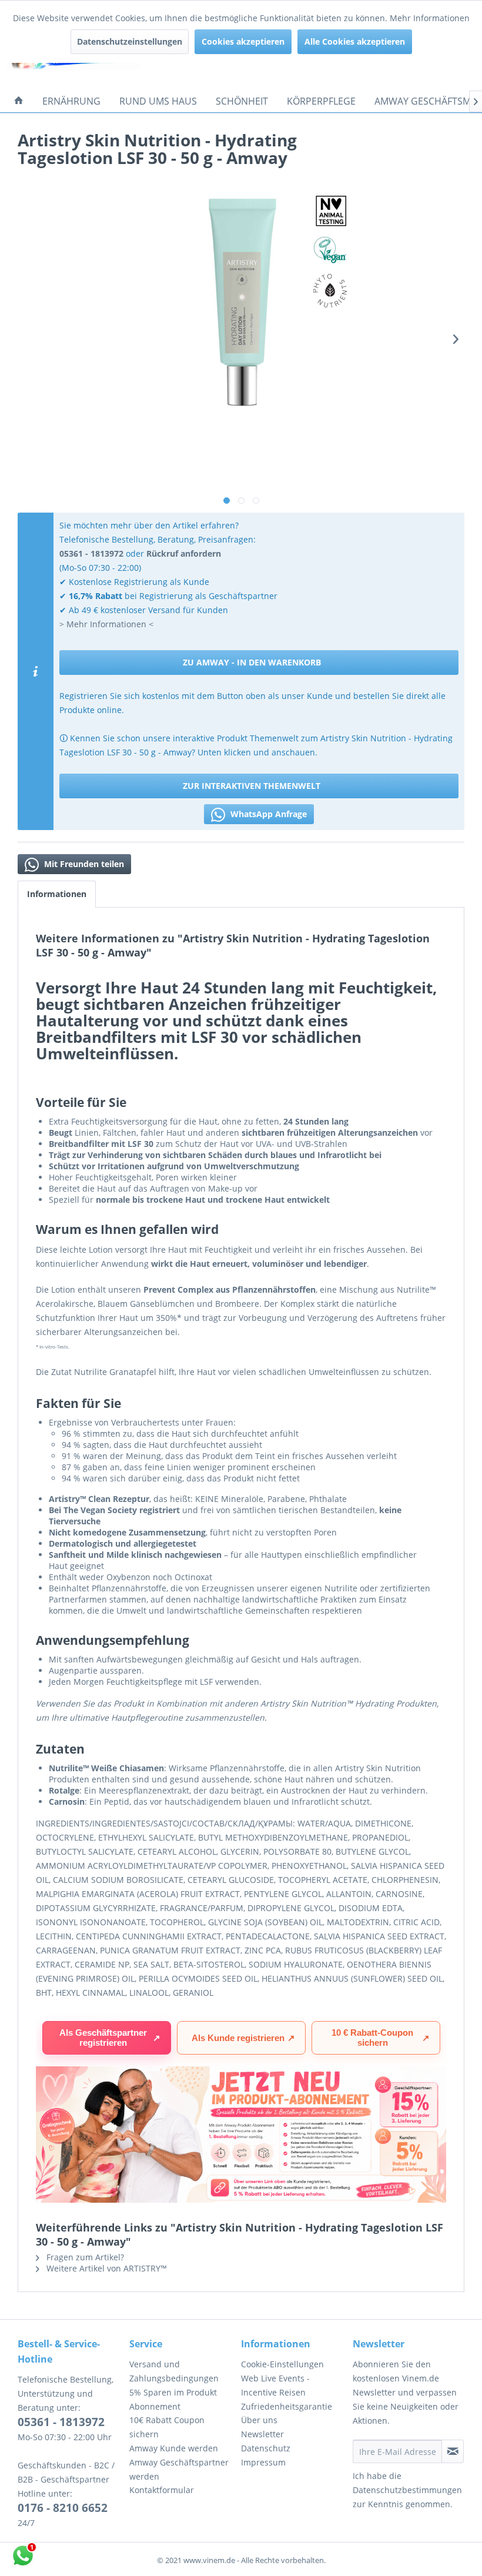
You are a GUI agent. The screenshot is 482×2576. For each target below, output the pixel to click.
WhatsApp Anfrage (267, 814)
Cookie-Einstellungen (282, 2364)
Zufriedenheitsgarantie (287, 2406)
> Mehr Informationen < (106, 624)
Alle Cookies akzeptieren (355, 41)
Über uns (259, 2420)
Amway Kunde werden (174, 2448)
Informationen (57, 894)
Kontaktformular (162, 2490)
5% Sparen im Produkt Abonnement (173, 2399)
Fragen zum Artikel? (84, 2257)
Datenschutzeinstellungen (130, 41)
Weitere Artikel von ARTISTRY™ (106, 2268)
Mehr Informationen (430, 18)
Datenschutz (266, 2448)
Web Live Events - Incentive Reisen (275, 2385)
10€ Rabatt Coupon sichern (167, 2427)
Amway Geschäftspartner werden (179, 2469)
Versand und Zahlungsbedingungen (174, 2371)
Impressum (263, 2462)
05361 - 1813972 (61, 2422)
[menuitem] (19, 101)
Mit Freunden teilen (83, 864)
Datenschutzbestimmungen (407, 2490)
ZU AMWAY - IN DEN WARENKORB (252, 662)
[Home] (19, 101)
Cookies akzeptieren (243, 41)
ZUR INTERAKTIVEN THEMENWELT (252, 786)
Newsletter (262, 2434)
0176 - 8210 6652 (63, 2508)
